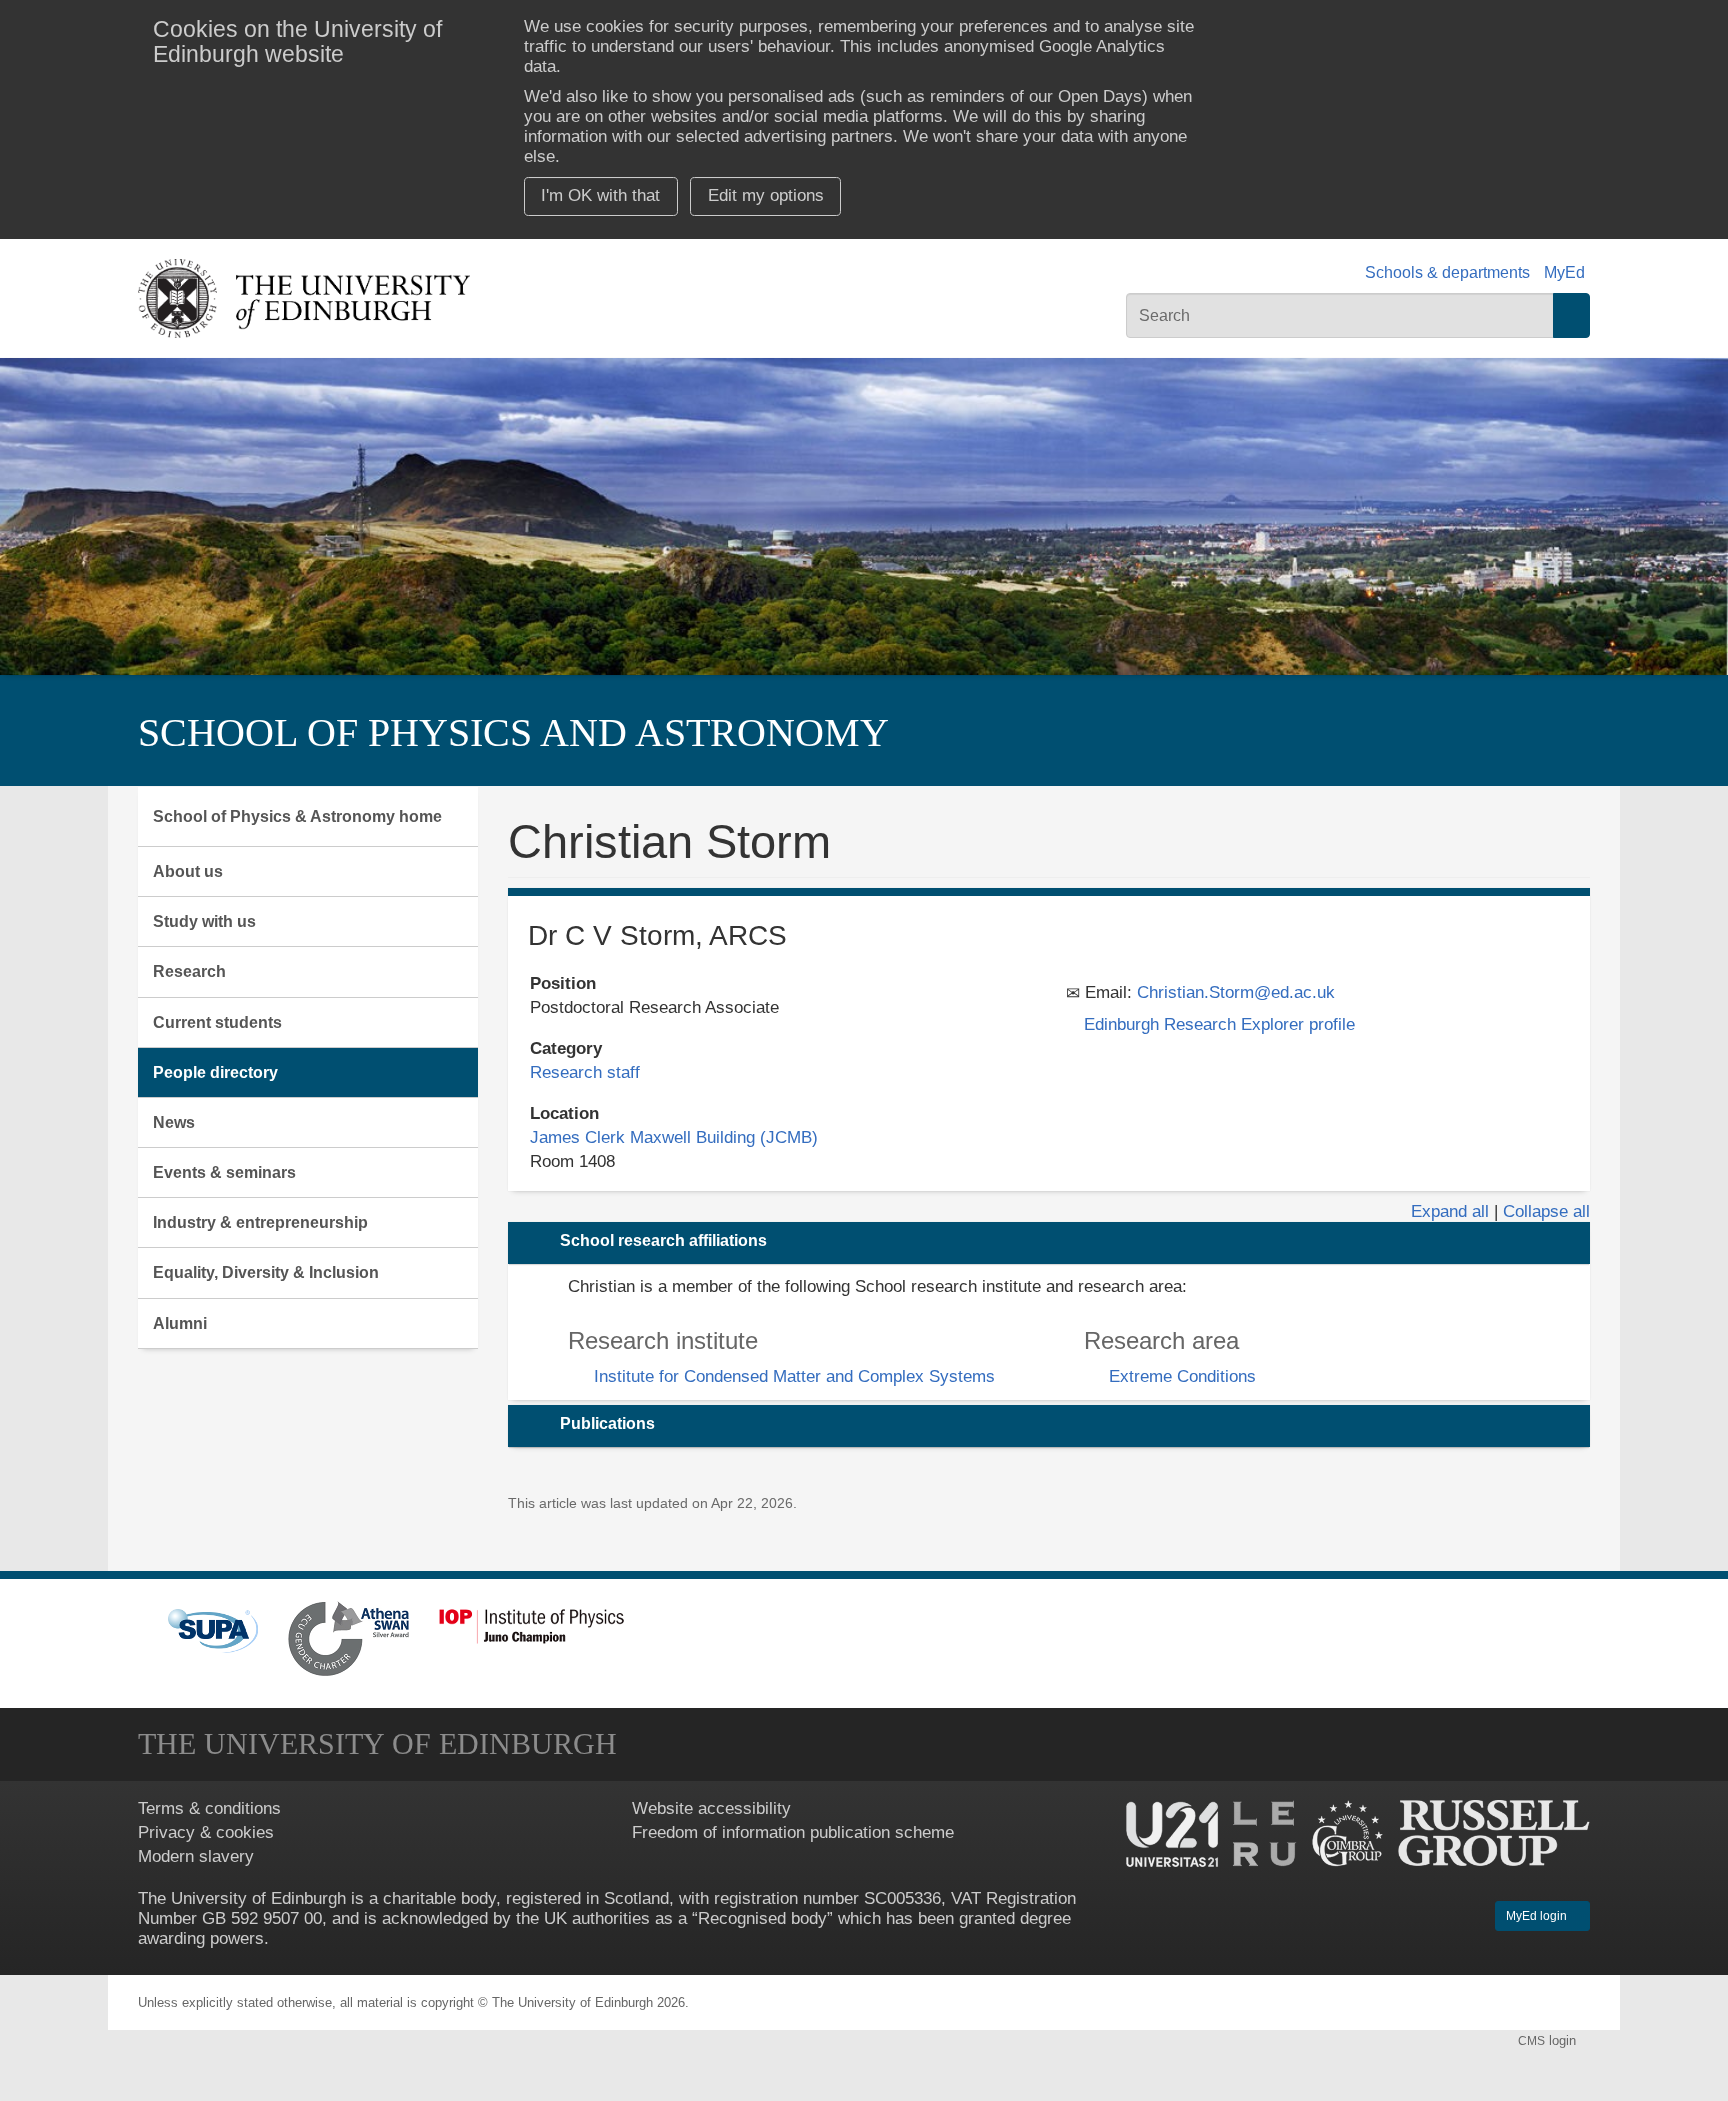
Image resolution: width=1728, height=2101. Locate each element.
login (1549, 2040)
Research (189, 971)
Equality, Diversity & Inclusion (266, 1272)
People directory (215, 1072)
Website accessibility (711, 1808)
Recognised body (762, 1918)
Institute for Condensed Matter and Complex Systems (794, 1376)
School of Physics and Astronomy (513, 732)
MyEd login (1538, 1916)
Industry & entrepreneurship (260, 1222)
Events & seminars (224, 1172)
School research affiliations (663, 1240)
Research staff (585, 1072)
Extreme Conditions (1182, 1376)
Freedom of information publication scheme (793, 1832)
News (174, 1122)
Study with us (204, 921)
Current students (217, 1022)
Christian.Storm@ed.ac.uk (1236, 992)
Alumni (180, 1323)
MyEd (1564, 272)
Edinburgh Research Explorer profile (1219, 1024)
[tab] (1048, 1243)
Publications (607, 1423)
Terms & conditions (209, 1808)
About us (188, 871)
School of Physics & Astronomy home (297, 816)
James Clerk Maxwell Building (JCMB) (674, 1137)
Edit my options (766, 195)
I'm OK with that (600, 195)
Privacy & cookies (206, 1832)
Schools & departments (1447, 272)
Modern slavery (196, 1856)
